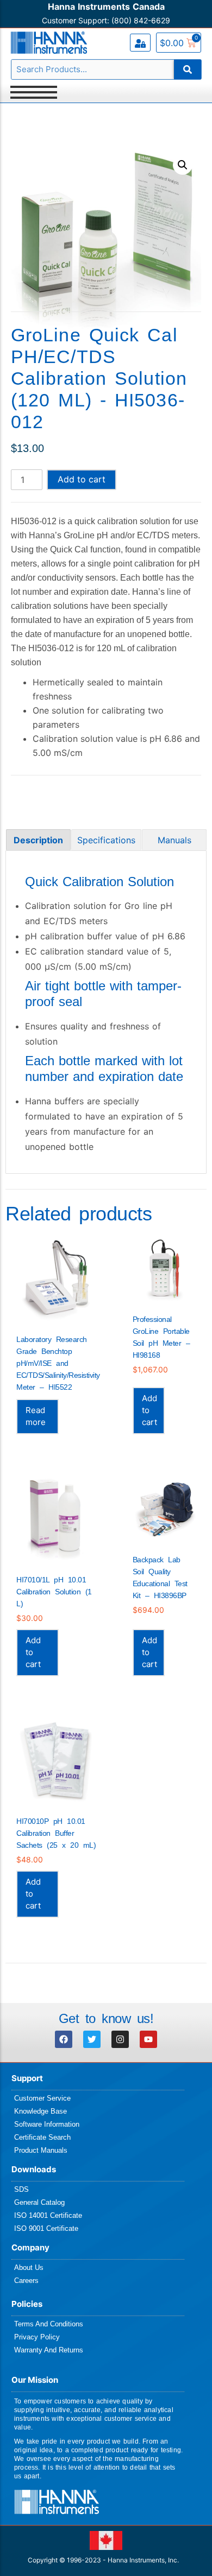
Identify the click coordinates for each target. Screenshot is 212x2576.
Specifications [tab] (106, 840)
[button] (183, 165)
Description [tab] (38, 840)
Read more (36, 1416)
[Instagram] (120, 2039)
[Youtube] (148, 2039)
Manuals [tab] (174, 840)
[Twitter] (92, 2039)
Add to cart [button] (149, 1410)
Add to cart (82, 479)
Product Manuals (41, 2150)
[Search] (188, 69)
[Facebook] (64, 2039)
